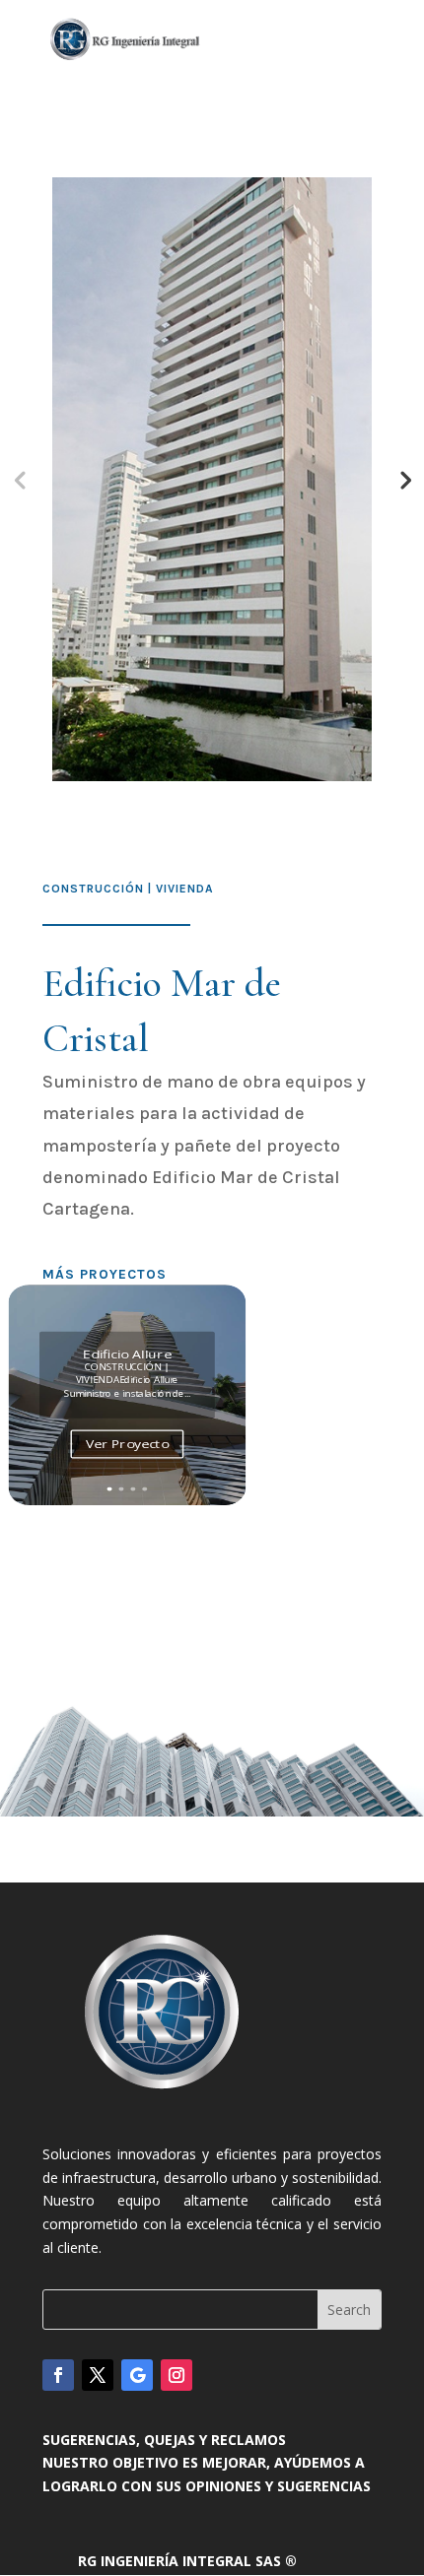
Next (404, 479)
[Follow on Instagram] (177, 2375)
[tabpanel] (212, 479)
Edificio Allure (127, 1354)
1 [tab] (170, 775)
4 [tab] (259, 775)
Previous (20, 479)
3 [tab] (229, 775)
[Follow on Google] (137, 2375)
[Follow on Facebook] (58, 2375)
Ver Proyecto (127, 1443)
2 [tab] (200, 775)
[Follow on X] (98, 2375)
